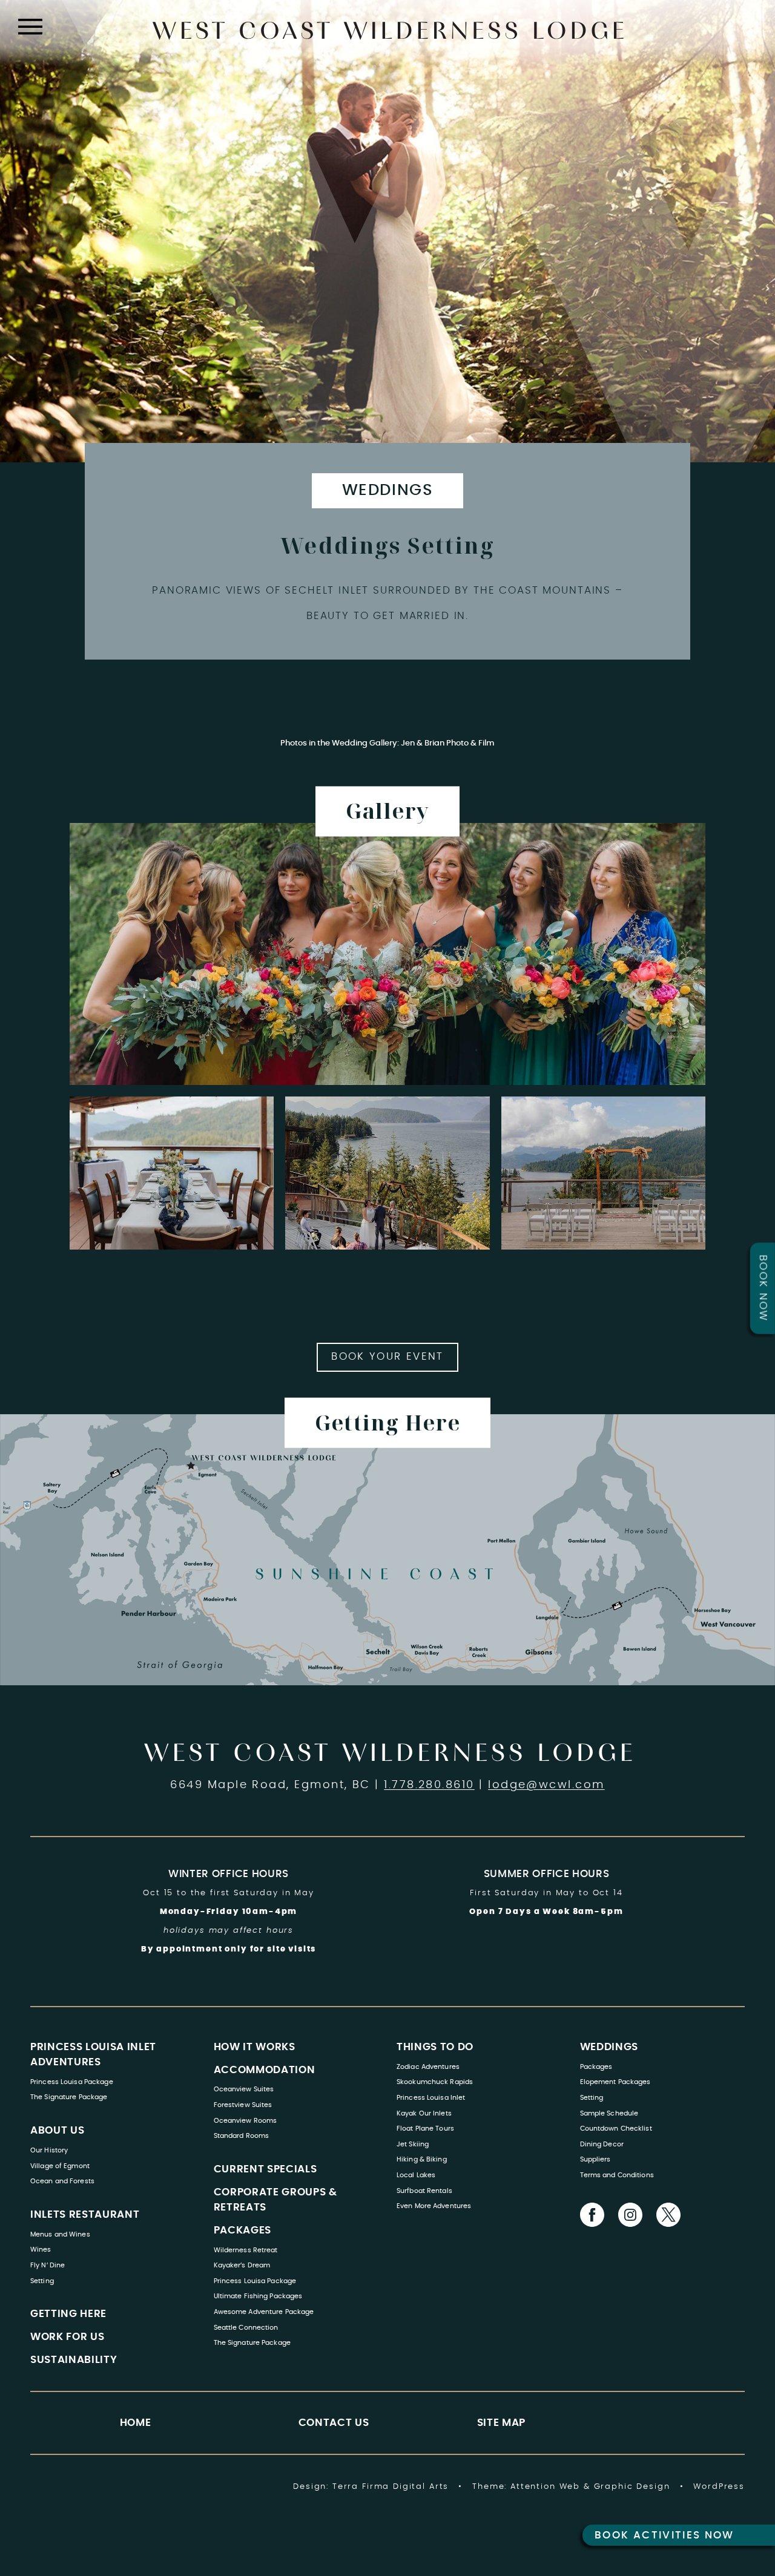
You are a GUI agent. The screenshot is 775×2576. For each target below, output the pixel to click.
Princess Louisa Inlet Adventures (93, 2055)
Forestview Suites (243, 2105)
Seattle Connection (246, 2328)
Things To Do (435, 2047)
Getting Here (68, 2314)
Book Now (763, 1288)
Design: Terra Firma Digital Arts (371, 2486)
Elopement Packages (615, 2082)
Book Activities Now (665, 2535)
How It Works (255, 2047)
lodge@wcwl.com (546, 1785)
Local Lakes (416, 2175)
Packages (242, 2230)
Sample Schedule (609, 2113)
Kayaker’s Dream (242, 2265)
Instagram (630, 2215)
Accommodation (265, 2070)
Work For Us (67, 2337)
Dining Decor (602, 2144)
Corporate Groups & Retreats (275, 2200)
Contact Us (334, 2423)
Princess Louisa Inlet (431, 2098)
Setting (42, 2281)
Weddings (387, 490)
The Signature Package (69, 2097)
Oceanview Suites (244, 2089)
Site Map (501, 2423)
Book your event (387, 1357)
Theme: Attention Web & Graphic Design (571, 2486)
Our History (49, 2150)
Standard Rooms (242, 2136)
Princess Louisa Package (72, 2082)
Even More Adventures (434, 2206)
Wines (41, 2250)
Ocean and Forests (62, 2181)
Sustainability (74, 2360)
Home (136, 2423)
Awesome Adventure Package (264, 2312)
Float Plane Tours (425, 2129)
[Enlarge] (690, 839)
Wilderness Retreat (246, 2250)
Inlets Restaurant (85, 2215)
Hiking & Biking (422, 2159)
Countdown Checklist (616, 2129)
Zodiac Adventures (428, 2067)
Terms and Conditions (617, 2175)
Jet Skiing (413, 2144)
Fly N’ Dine (48, 2265)
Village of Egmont (60, 2166)
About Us (57, 2131)
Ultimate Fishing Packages (258, 2296)
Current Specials (265, 2169)
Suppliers (595, 2159)
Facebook (592, 2215)
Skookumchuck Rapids (435, 2082)
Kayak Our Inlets (424, 2113)
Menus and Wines (60, 2234)
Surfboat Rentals (424, 2191)
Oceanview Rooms (246, 2121)
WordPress (719, 2486)
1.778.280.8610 (429, 1785)
